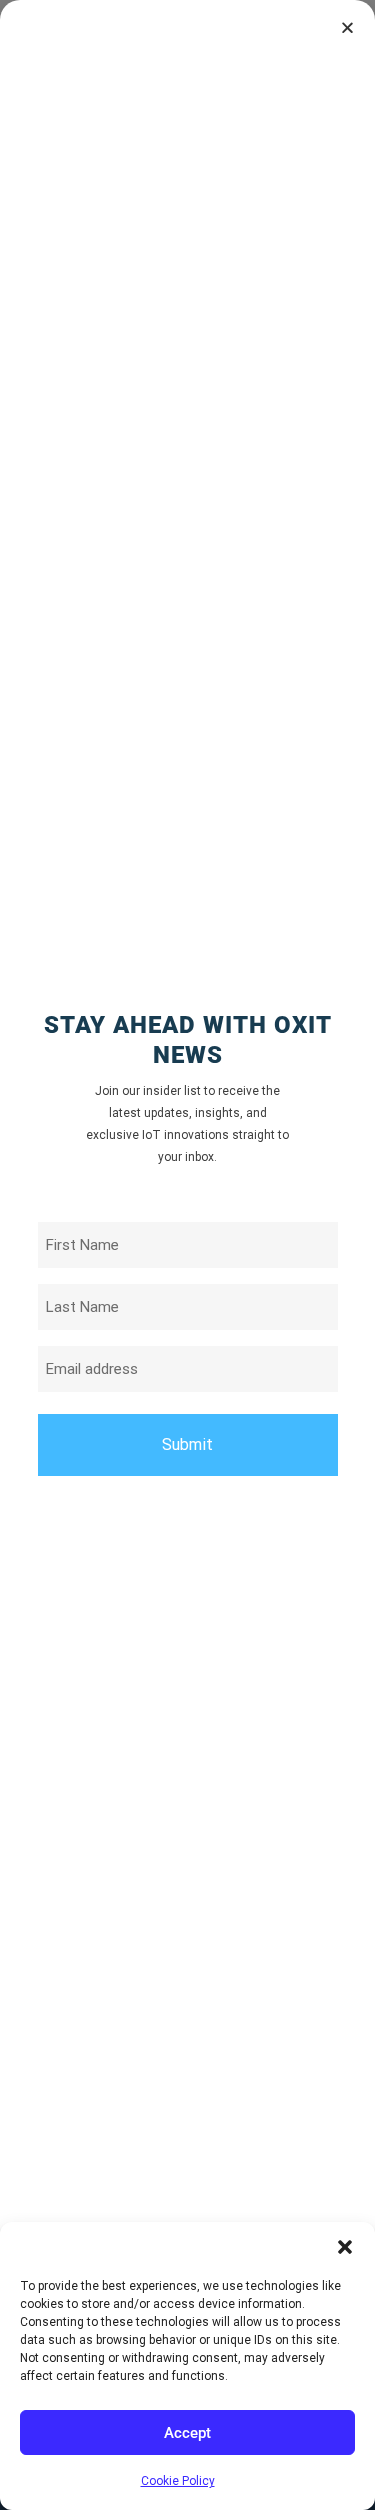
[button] (345, 2247)
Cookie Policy (178, 2481)
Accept (187, 2433)
